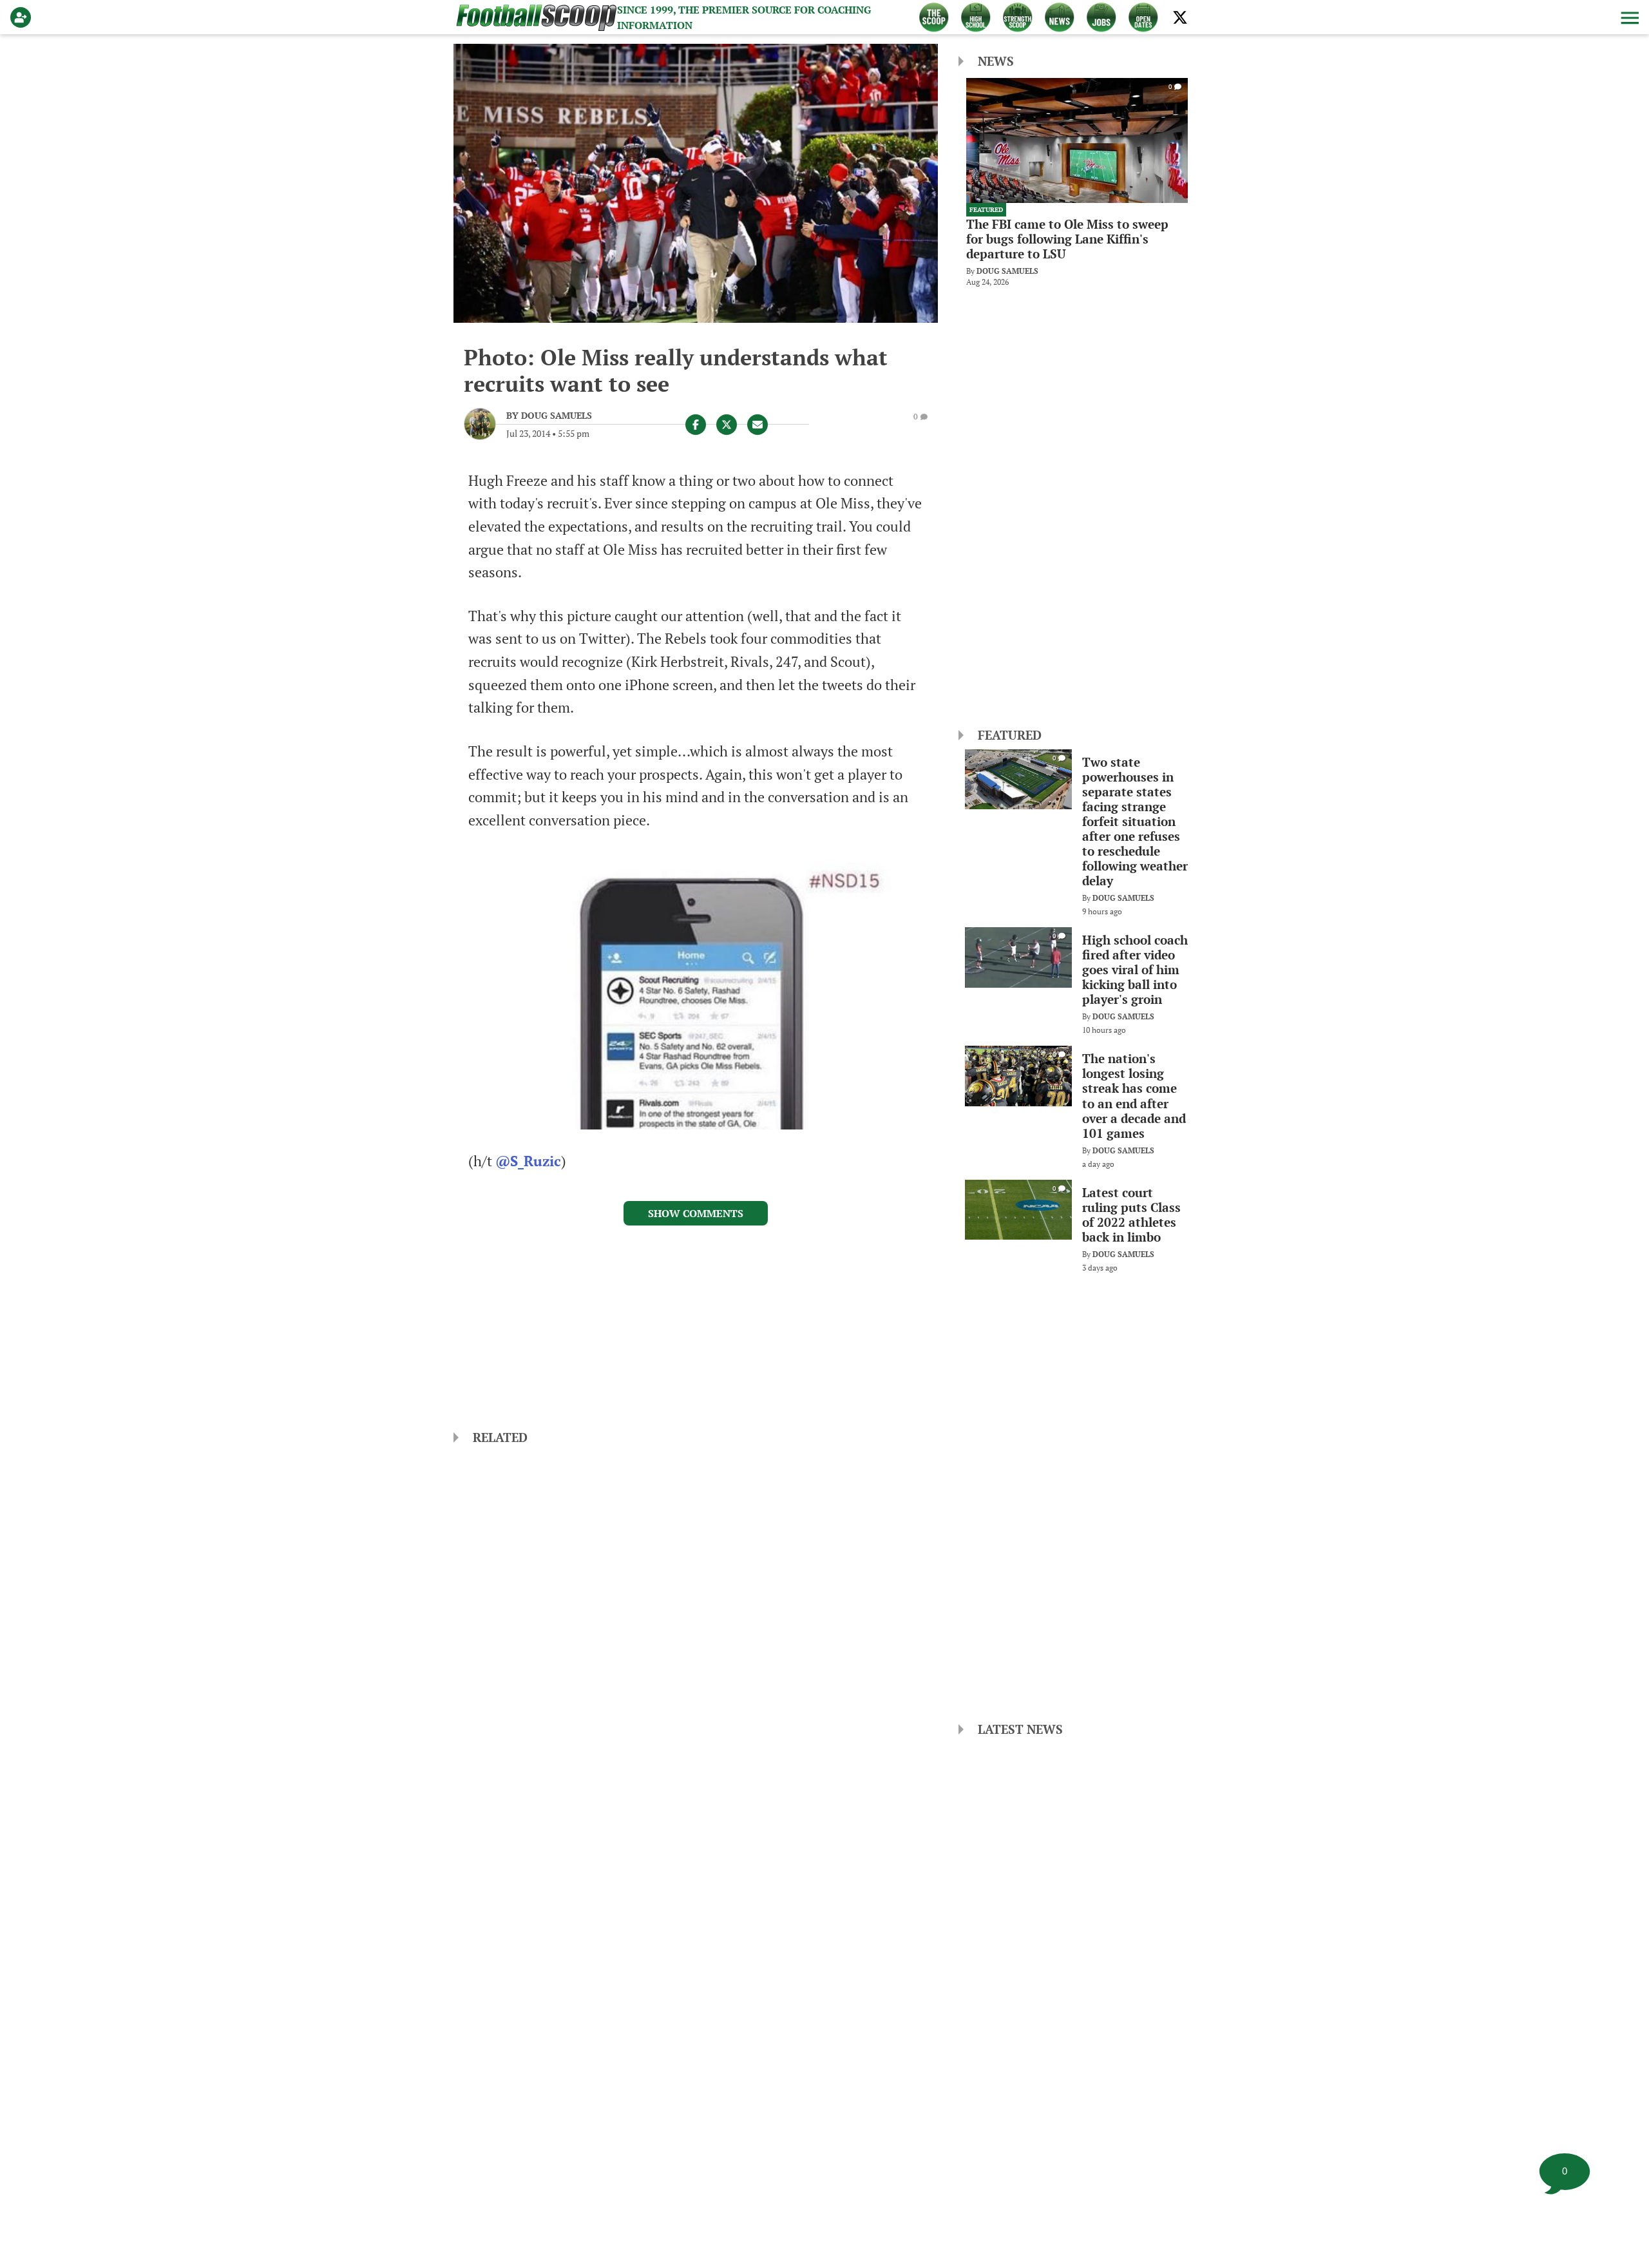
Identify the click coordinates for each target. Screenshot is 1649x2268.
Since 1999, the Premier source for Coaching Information (744, 17)
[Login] (23, 17)
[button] (1628, 17)
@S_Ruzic (528, 1161)
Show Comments (696, 1213)
